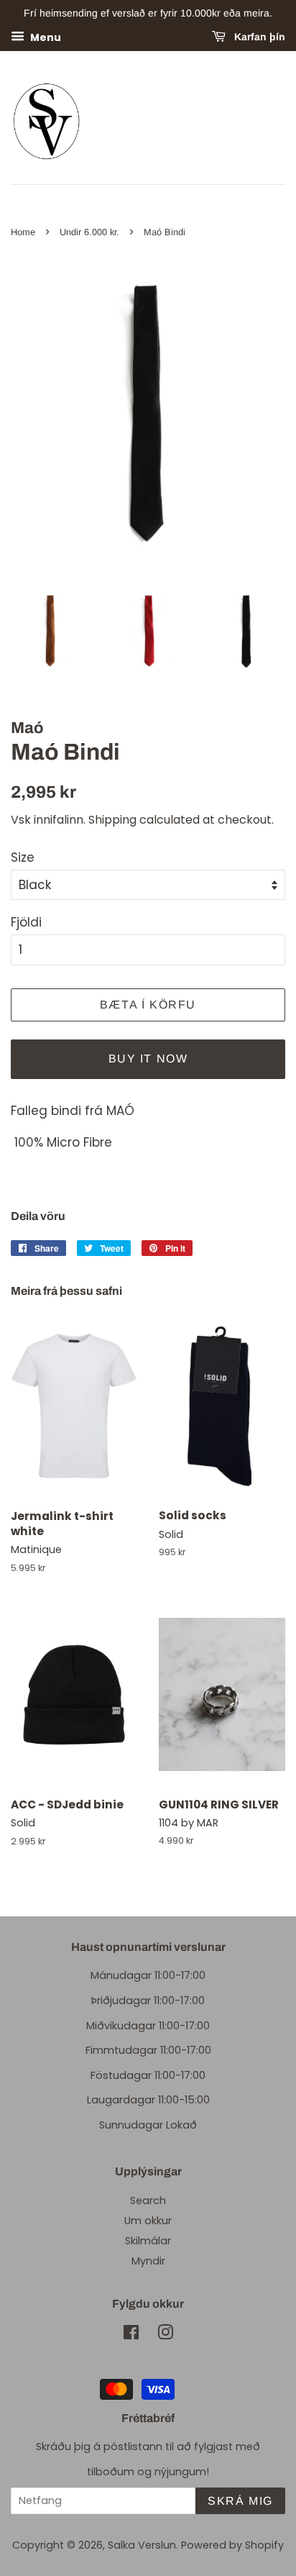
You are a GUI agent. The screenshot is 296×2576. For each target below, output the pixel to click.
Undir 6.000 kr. (89, 232)
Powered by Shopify (232, 2545)
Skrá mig (240, 2501)
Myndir (148, 2261)
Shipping (112, 820)
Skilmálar (148, 2241)
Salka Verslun (142, 2545)
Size (23, 857)
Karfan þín (258, 37)
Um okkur (148, 2221)
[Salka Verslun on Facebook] (131, 2335)
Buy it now (148, 1059)
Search (148, 2200)
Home (23, 232)
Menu (45, 37)
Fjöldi (26, 922)
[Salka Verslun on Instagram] (165, 2335)
